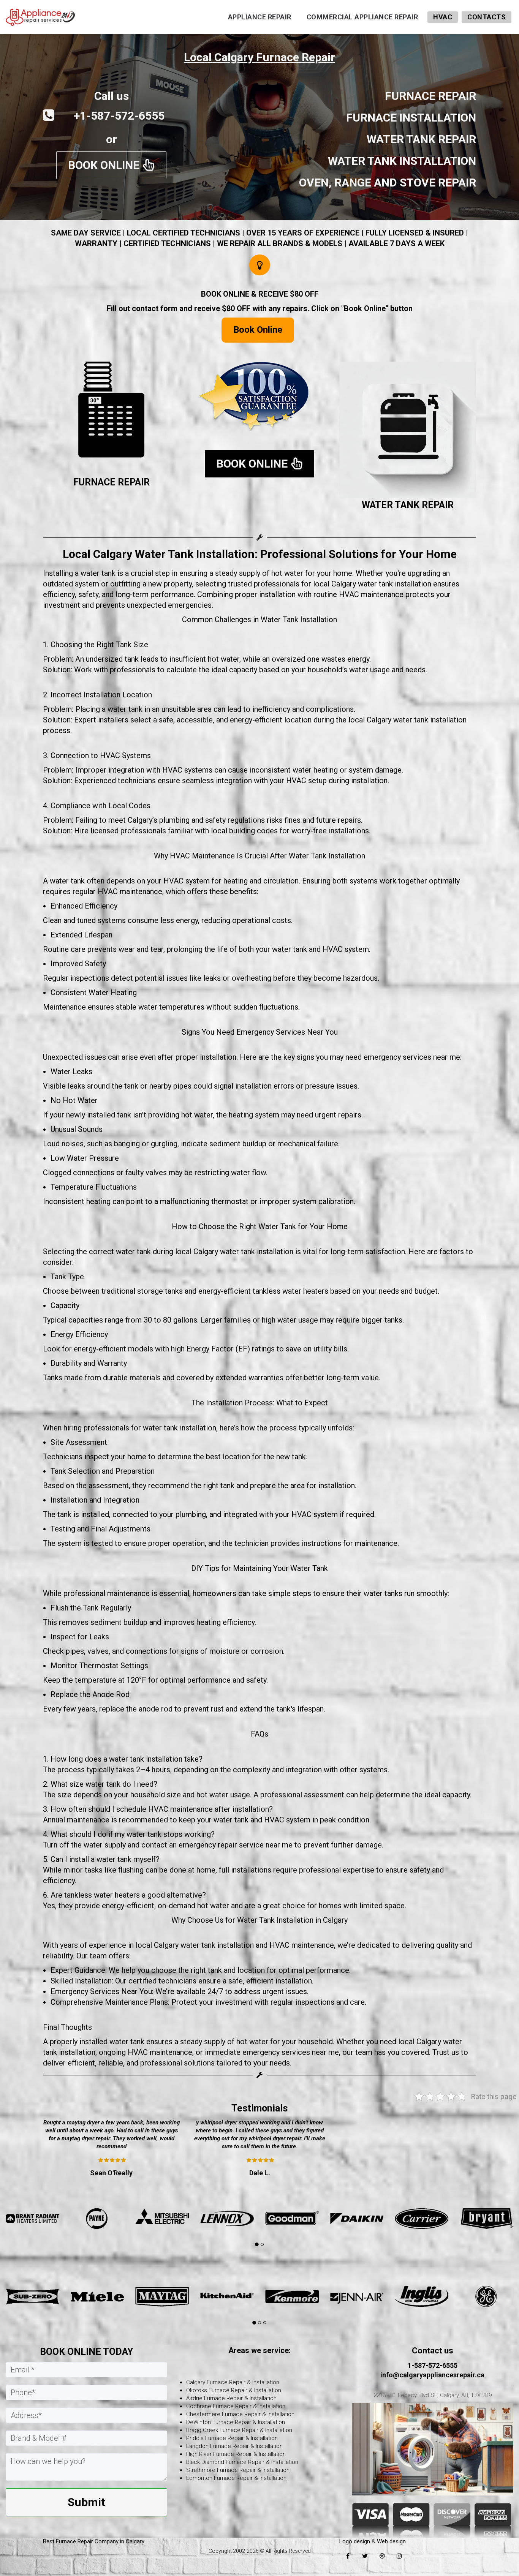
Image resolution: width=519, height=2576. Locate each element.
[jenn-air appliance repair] (97, 2296)
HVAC (443, 17)
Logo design (355, 2541)
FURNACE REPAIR (112, 482)
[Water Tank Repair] (408, 430)
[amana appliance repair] (487, 2296)
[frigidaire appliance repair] (292, 2296)
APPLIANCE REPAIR (260, 17)
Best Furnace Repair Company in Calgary (94, 2541)
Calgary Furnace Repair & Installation (233, 2382)
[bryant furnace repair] (227, 2219)
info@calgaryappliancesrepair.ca (432, 2375)
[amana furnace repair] (292, 2219)
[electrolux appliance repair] (357, 2296)
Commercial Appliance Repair (362, 17)
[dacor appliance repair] (422, 2296)
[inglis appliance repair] (162, 2296)
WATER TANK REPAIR (408, 505)
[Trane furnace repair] (422, 2219)
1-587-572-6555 (433, 2365)
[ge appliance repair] (227, 2296)
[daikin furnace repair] (97, 2219)
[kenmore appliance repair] (32, 2296)
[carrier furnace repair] (162, 2219)
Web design (391, 2541)
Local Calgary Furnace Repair (259, 57)
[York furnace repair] (357, 2219)
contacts (487, 17)
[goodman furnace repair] (32, 2219)
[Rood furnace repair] (487, 2219)
